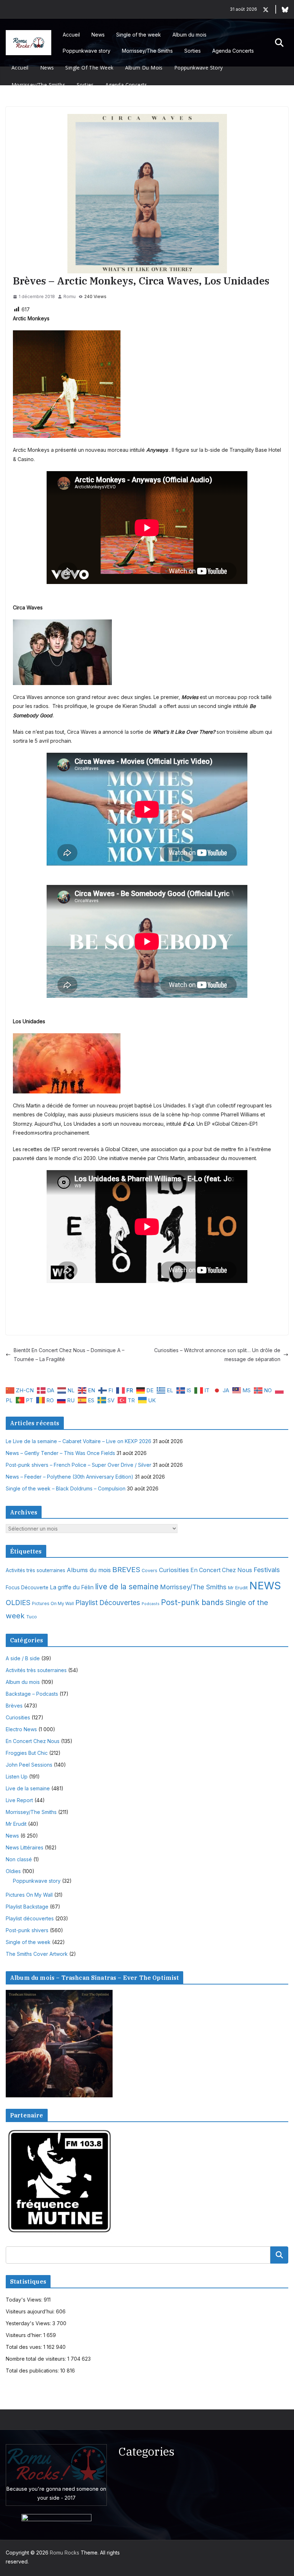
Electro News (21, 1729)
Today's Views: (25, 2300)
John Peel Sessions (29, 1765)
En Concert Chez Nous (221, 1570)
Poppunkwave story (87, 51)
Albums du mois (89, 1570)
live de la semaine (127, 1587)
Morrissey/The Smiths (147, 51)
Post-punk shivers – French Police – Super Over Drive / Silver (79, 1465)
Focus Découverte (27, 1588)
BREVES (126, 1569)
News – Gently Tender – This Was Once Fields (60, 1453)
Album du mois (189, 35)
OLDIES (18, 1603)
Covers (150, 1571)
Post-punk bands (192, 1602)
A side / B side (23, 1658)
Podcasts (151, 1604)
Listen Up (17, 1777)
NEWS (265, 1586)
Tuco (32, 1617)
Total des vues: (25, 2347)
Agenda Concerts (233, 51)
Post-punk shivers (27, 1930)
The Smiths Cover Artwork (37, 1954)
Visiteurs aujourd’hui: (31, 2311)
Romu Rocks (65, 2553)
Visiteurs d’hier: (25, 2335)
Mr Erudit (238, 1588)
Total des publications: (33, 2371)
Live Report (19, 1800)
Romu (70, 296)
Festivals (267, 1570)
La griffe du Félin (72, 1587)
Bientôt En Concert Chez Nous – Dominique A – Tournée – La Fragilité (69, 1355)
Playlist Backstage (27, 1907)
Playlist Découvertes (108, 1603)
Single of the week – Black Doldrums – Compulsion (66, 1488)
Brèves (14, 1706)
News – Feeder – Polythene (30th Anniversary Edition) (70, 1477)
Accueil (71, 35)
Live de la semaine (28, 1788)
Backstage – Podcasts (32, 1694)
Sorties (193, 51)
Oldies (13, 1871)
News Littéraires (25, 1847)
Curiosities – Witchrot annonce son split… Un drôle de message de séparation (217, 1355)
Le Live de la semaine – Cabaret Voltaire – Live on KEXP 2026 (79, 1441)
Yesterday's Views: (29, 2323)
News (98, 35)
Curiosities (174, 1570)
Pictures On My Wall (53, 1603)
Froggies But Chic (27, 1753)
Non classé (19, 1859)
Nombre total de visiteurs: (37, 2359)
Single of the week (139, 35)
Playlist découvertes (30, 1918)
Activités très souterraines (35, 1570)
